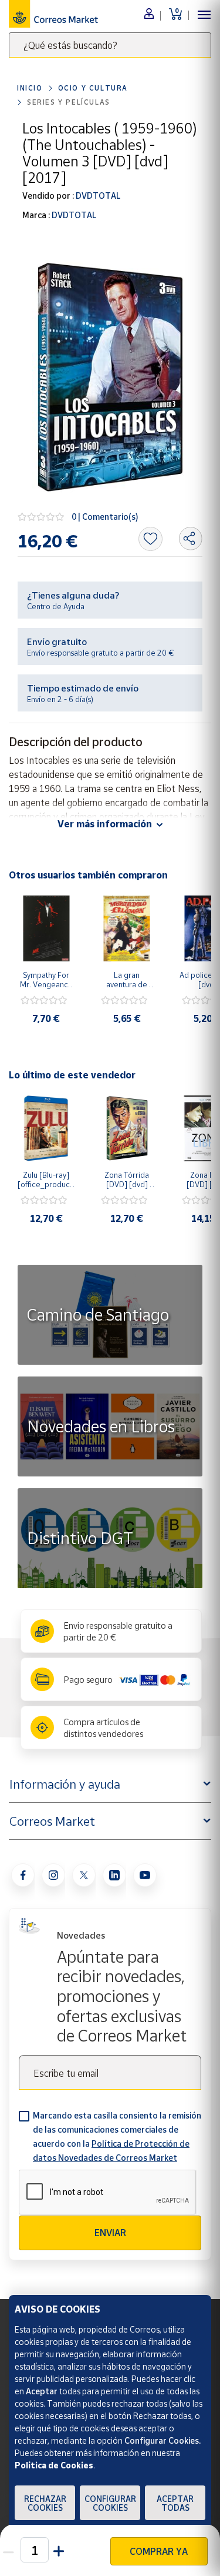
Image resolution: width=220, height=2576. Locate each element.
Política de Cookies (54, 2465)
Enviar (110, 2233)
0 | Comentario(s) (105, 517)
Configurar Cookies (110, 2503)
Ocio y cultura (93, 88)
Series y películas (69, 102)
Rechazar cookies (45, 2503)
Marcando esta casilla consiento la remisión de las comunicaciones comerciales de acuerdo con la (117, 2136)
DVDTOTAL (97, 196)
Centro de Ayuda (56, 606)
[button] (60, 2550)
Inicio (30, 88)
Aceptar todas (175, 2503)
